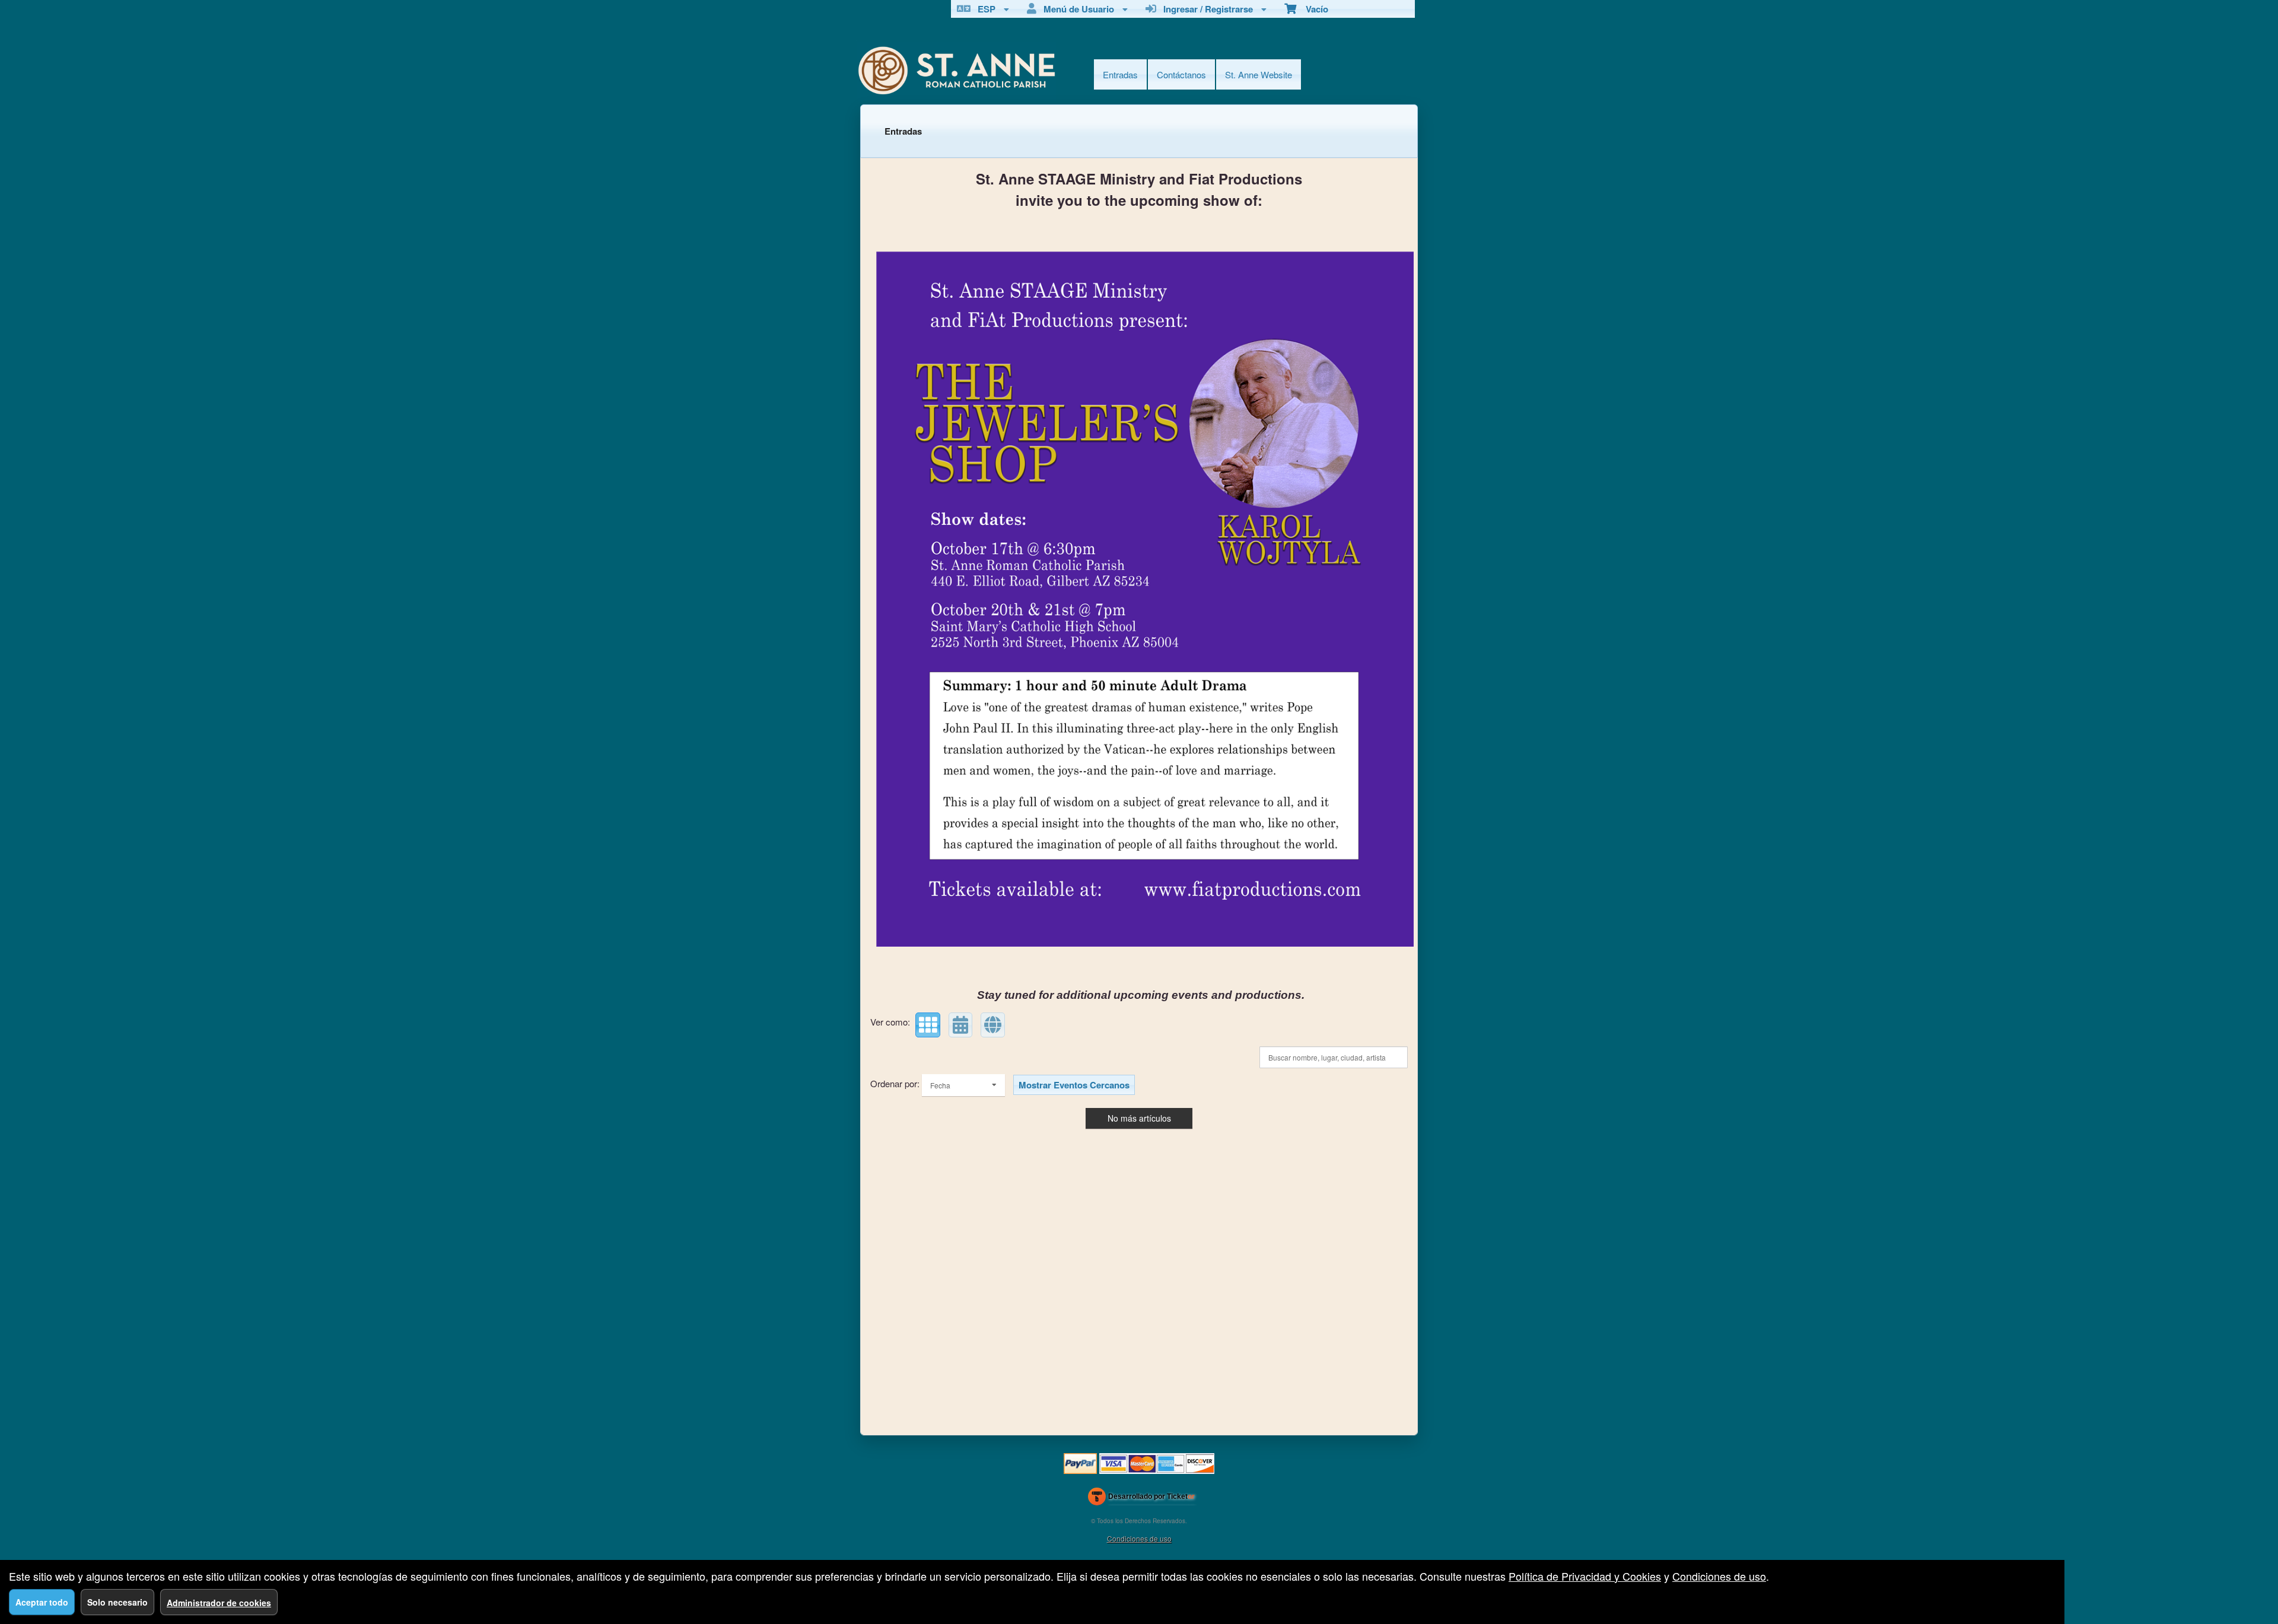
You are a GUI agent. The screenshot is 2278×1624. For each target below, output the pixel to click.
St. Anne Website (1259, 74)
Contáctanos (1181, 74)
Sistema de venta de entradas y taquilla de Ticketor (1142, 1499)
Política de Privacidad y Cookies (1585, 1576)
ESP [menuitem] (984, 9)
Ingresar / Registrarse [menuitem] (1206, 9)
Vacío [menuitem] (1312, 9)
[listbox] (963, 1085)
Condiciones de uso (1139, 1538)
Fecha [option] (940, 1085)
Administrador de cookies (219, 1603)
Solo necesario (117, 1602)
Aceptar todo (42, 1602)
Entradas (1120, 74)
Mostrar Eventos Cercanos (1074, 1085)
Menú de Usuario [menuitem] (1076, 9)
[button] (928, 1025)
